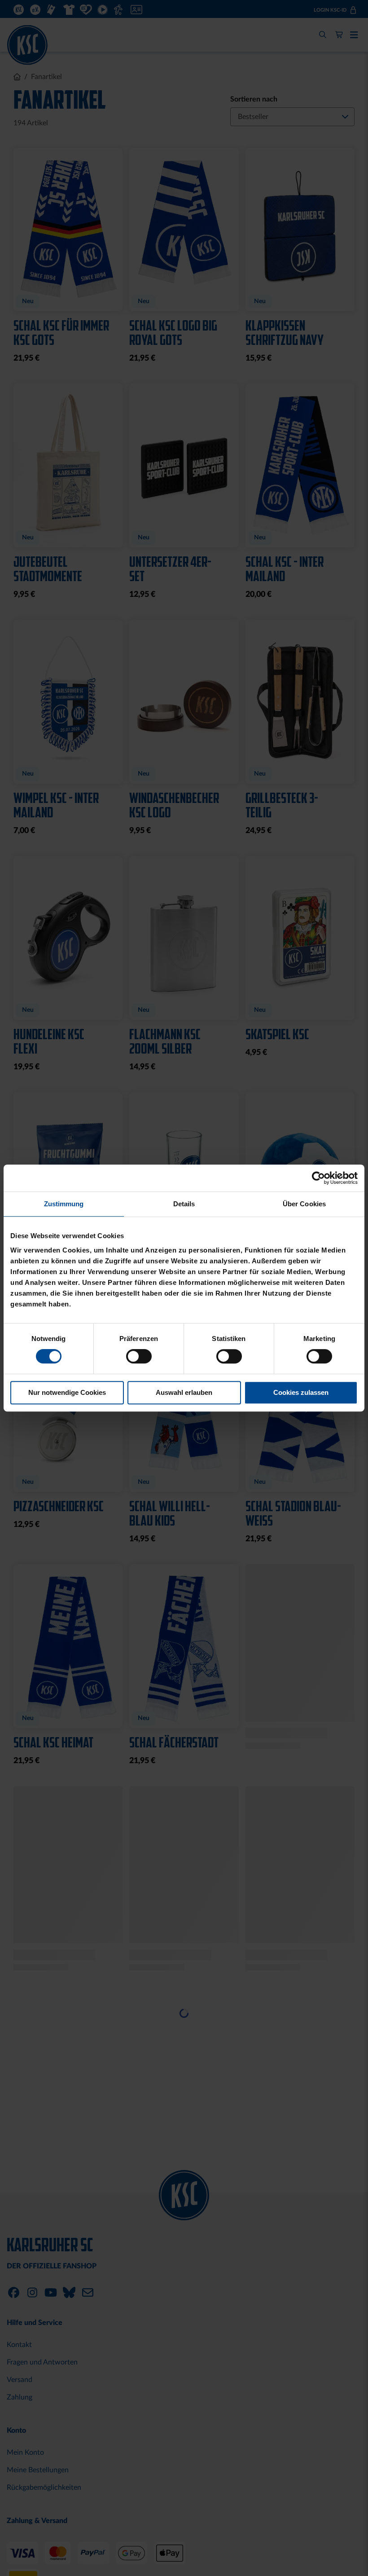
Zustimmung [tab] (64, 1204)
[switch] (139, 1357)
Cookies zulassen (301, 1392)
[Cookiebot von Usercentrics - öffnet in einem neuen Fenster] (318, 1178)
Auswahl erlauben (184, 1392)
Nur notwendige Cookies (67, 1392)
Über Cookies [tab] (304, 1204)
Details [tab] (184, 1204)
